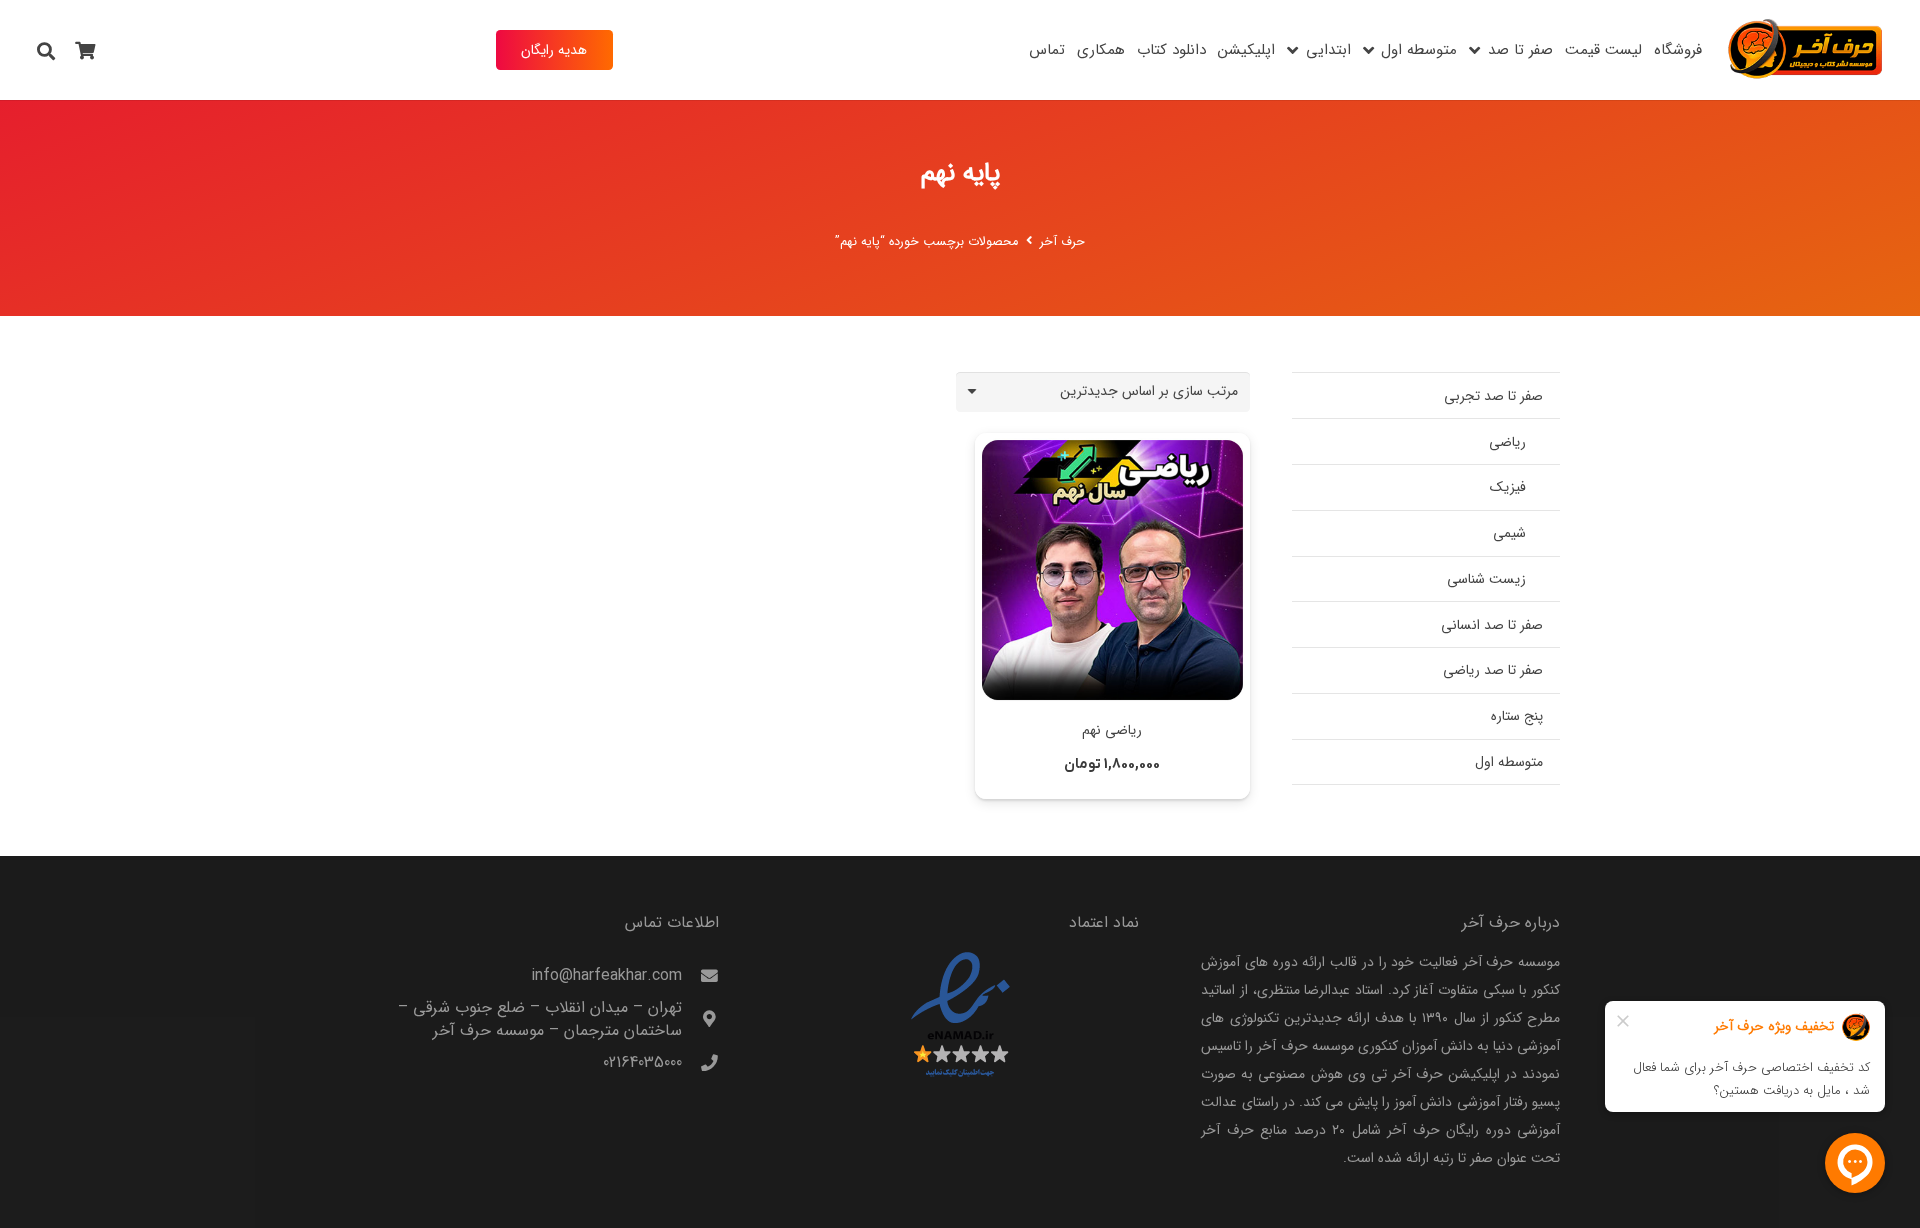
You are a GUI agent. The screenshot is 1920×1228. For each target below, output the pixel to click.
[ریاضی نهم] (1112, 570)
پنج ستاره (1517, 716)
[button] (1474, 50)
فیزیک (1508, 487)
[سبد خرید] (86, 50)
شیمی (1509, 533)
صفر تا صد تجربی (1493, 396)
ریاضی (1507, 442)
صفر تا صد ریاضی (1493, 670)
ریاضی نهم (1112, 730)
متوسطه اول (1509, 762)
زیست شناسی (1486, 579)
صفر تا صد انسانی (1492, 625)
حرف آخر (1062, 242)
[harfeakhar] (1806, 50)
